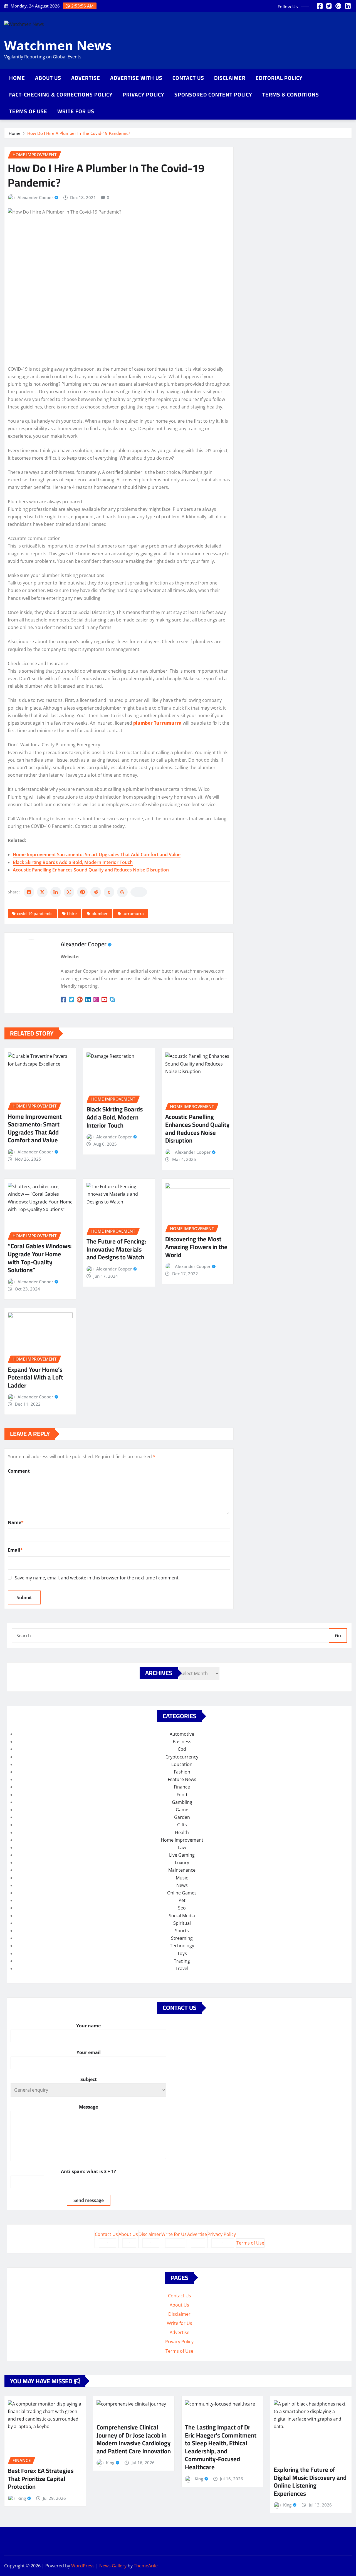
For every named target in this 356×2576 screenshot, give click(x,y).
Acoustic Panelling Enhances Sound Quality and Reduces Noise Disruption (91, 870)
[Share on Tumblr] (109, 892)
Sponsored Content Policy (213, 95)
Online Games (182, 1893)
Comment (19, 1471)
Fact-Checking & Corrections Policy (61, 95)
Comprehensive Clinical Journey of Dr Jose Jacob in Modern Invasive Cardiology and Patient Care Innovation (134, 2439)
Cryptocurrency (182, 1757)
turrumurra (133, 914)
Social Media (182, 1916)
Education (182, 1764)
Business (182, 1742)
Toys (182, 1953)
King (22, 2498)
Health (182, 1832)
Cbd (182, 1749)
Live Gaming (182, 1855)
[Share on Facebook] (29, 892)
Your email (89, 2052)
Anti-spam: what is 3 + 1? (88, 2171)
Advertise (86, 78)
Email (15, 1550)
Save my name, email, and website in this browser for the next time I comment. (97, 1578)
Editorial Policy (279, 78)
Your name (88, 2026)
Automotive (182, 1734)
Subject (89, 2079)
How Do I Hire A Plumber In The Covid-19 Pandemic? (79, 133)
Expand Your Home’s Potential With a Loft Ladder (35, 1377)
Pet (182, 1900)
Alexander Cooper (35, 197)
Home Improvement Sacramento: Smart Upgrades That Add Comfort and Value (97, 854)
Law (182, 1847)
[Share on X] (42, 892)
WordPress (83, 2566)
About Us (48, 78)
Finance (182, 1787)
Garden (182, 1817)
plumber (100, 914)
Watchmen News (58, 45)
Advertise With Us (136, 78)
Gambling (182, 1802)
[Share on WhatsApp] (69, 892)
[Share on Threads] (122, 892)
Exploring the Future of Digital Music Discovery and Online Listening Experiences (310, 2481)
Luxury (182, 1862)
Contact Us (188, 78)
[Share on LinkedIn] (56, 892)
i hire (72, 914)
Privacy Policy (144, 95)
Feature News (182, 1779)
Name (16, 1522)
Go (338, 1636)
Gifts (182, 1825)
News (182, 1885)
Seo (182, 1908)
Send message (89, 2200)
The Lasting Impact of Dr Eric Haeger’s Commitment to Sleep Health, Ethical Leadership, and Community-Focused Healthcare (221, 2447)
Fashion (182, 1772)
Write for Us (76, 111)
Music (182, 1878)
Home (17, 78)
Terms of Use (28, 111)
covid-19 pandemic (35, 914)
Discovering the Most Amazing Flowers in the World (196, 1247)
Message (88, 2107)
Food (182, 1795)
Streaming (182, 1938)
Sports (182, 1931)
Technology (182, 1946)
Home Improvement (182, 1840)
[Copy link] (139, 892)
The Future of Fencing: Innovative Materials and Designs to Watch (116, 1249)
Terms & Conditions (291, 95)
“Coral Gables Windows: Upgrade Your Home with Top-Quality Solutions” (40, 1258)
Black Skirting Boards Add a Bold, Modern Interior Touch (73, 862)
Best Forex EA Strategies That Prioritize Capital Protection (41, 2479)
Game (182, 1810)
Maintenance (182, 1870)
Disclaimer (230, 78)
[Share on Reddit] (96, 892)
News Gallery (113, 2566)
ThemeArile (146, 2566)
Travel (182, 1968)
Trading (182, 1961)
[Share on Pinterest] (82, 892)
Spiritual (182, 1923)
